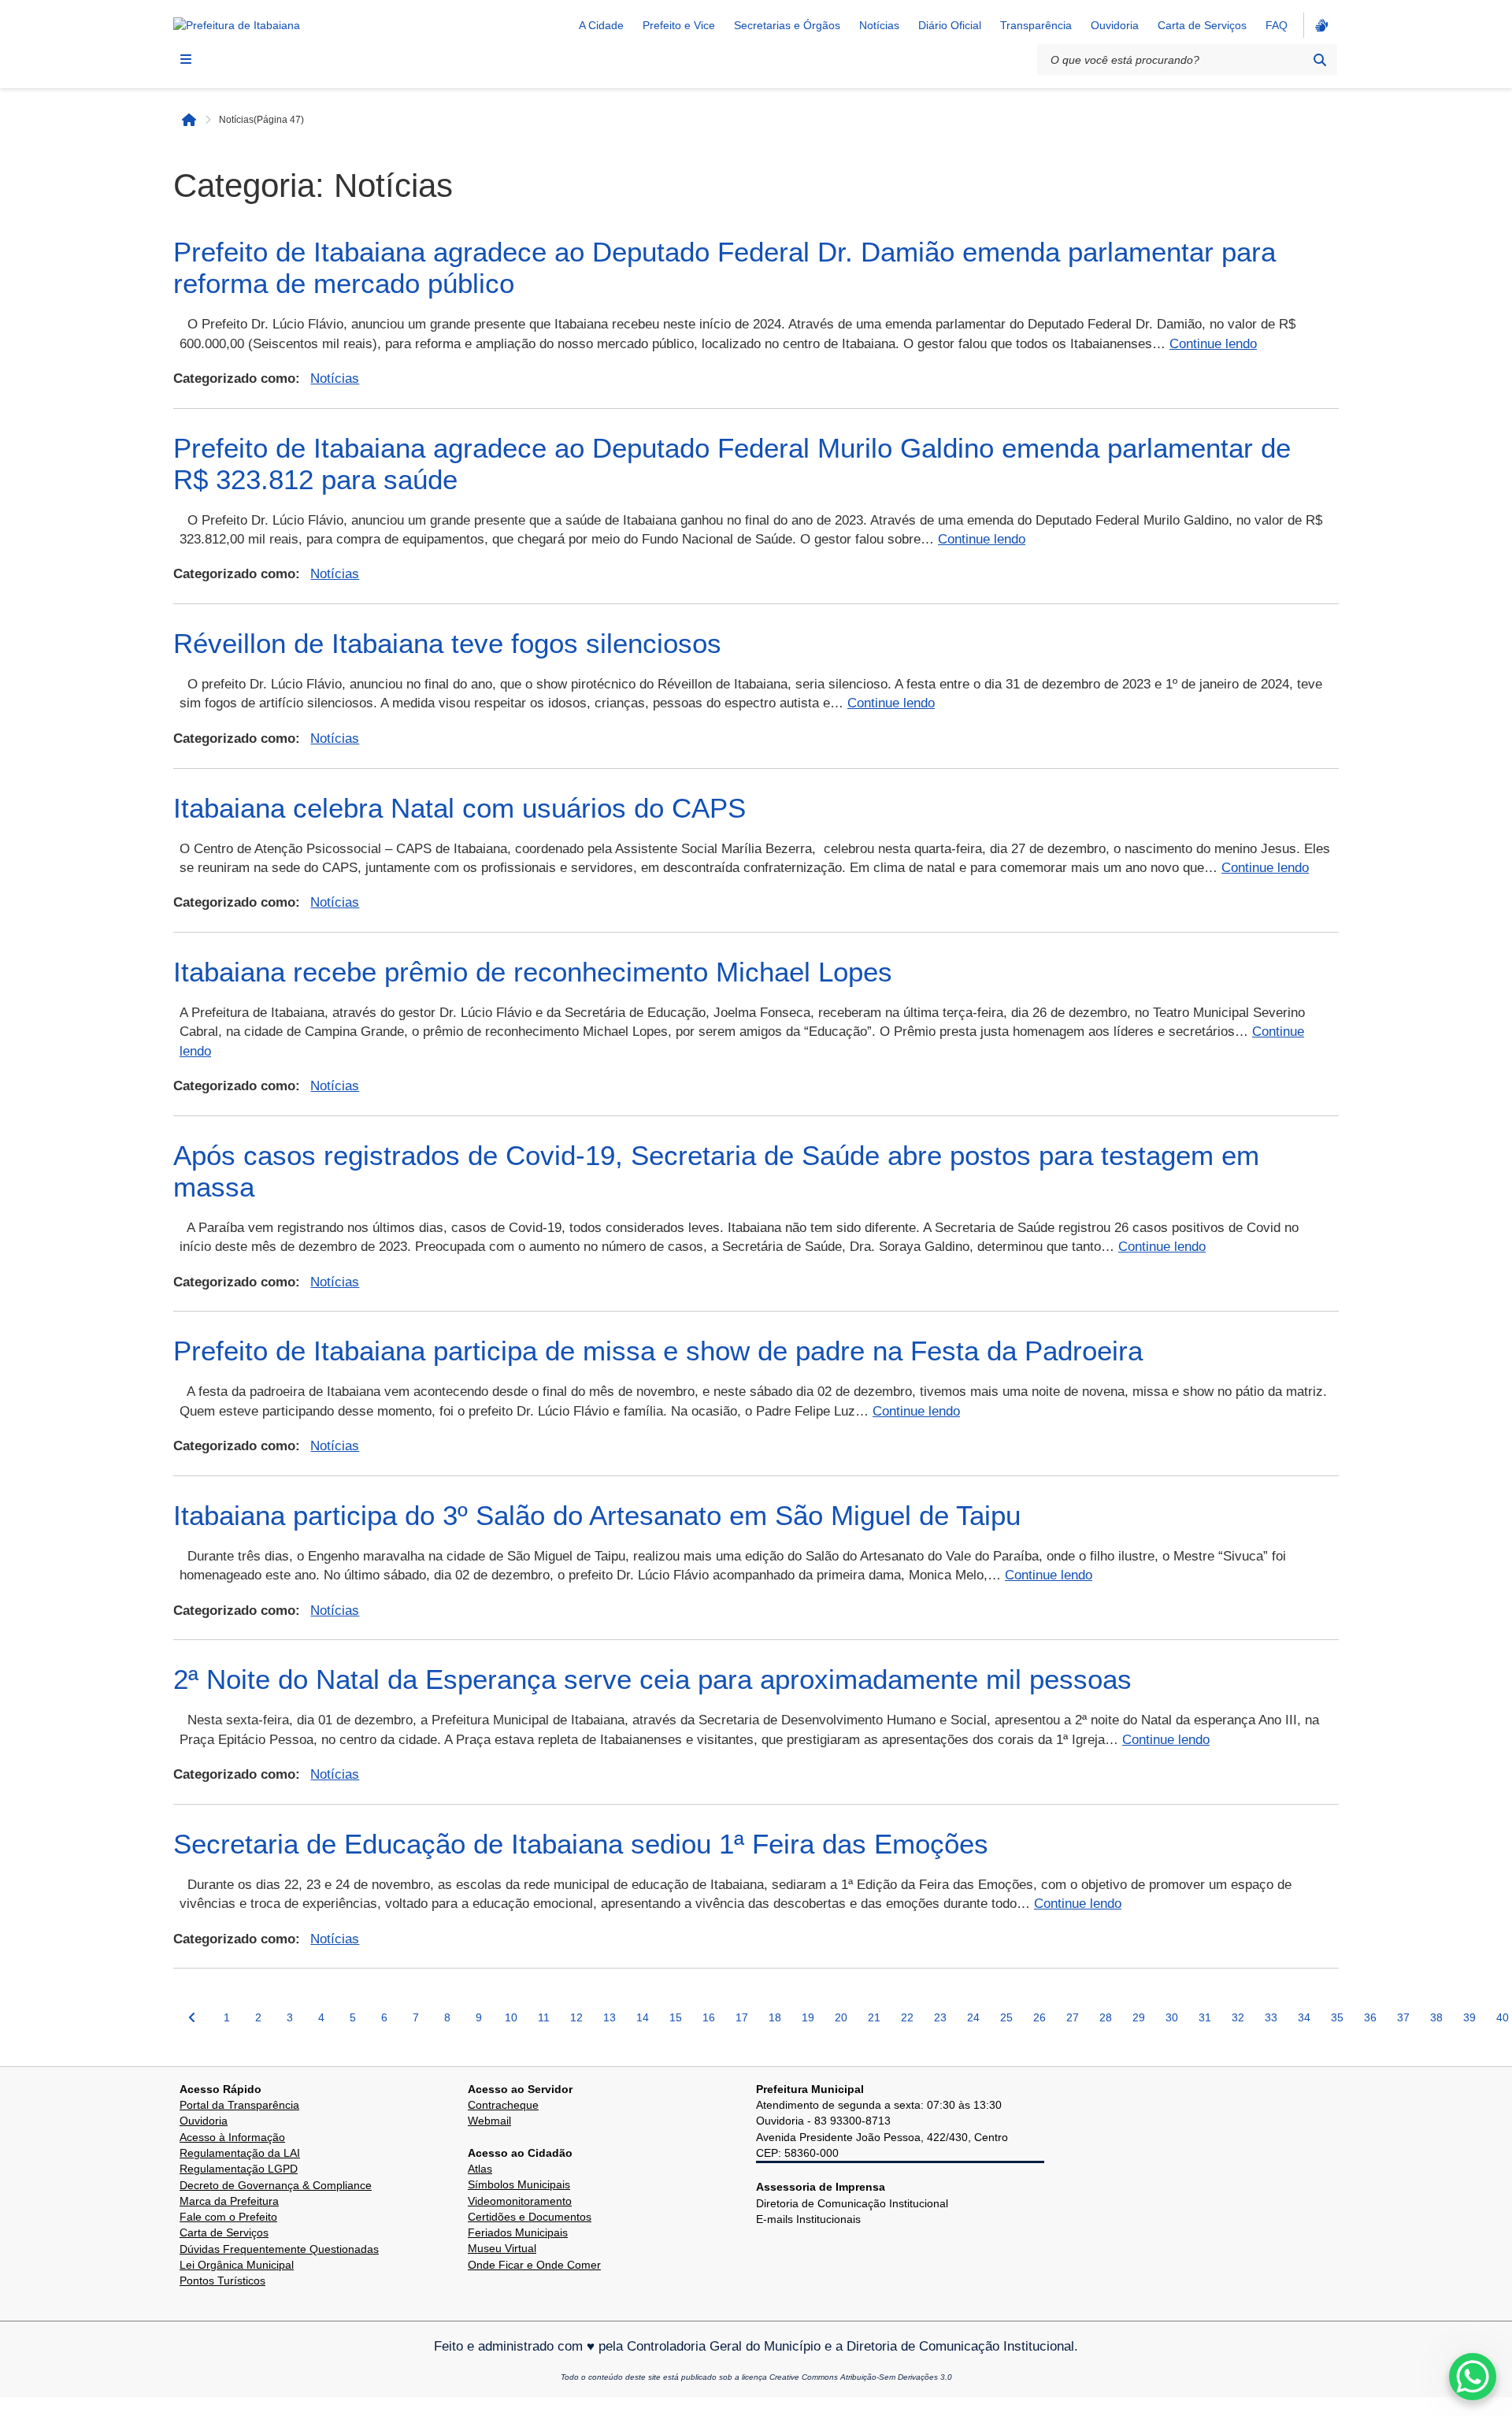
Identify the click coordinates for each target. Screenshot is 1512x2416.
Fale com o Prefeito (228, 2217)
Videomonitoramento (520, 2201)
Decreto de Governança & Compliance (276, 2185)
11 (544, 2017)
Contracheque (503, 2105)
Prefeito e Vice (679, 25)
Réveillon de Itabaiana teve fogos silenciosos (447, 643)
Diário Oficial (950, 25)
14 (643, 2017)
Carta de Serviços (1202, 25)
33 (1271, 2017)
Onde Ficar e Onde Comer (534, 2265)
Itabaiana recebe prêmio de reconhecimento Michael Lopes (533, 972)
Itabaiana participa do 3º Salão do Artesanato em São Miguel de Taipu (597, 1515)
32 (1238, 2017)
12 (576, 2017)
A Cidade (601, 25)
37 (1403, 2017)
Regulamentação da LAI (240, 2153)
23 (940, 2017)
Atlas (480, 2169)
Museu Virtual (502, 2248)
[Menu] (186, 59)
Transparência (1036, 25)
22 (907, 2017)
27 (1073, 2017)
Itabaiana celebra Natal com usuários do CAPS (460, 808)
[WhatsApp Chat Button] (1473, 2377)
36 (1370, 2017)
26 (1039, 2017)
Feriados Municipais (518, 2232)
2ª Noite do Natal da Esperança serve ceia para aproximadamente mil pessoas (652, 1679)
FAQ (1277, 25)
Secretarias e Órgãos (787, 25)
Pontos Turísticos (222, 2281)
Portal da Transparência (239, 2105)
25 (1006, 2017)
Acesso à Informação (232, 2137)
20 (841, 2017)
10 (511, 2017)
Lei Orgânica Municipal (237, 2265)
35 (1337, 2017)
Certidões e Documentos (530, 2217)
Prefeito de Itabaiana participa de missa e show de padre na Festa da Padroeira (658, 1351)
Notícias (879, 25)
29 (1139, 2017)
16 (709, 2017)
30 (1172, 2017)
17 (742, 2017)
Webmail (489, 2121)
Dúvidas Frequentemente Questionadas (279, 2249)
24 (973, 2017)
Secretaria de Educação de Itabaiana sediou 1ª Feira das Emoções (581, 1844)
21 (874, 2017)
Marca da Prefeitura (229, 2201)
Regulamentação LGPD (239, 2169)
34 (1304, 2017)
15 (676, 2017)
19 (808, 2017)
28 (1106, 2017)
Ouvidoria (1115, 25)
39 (1469, 2017)
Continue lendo (1213, 344)
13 (610, 2017)
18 (775, 2017)
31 (1205, 2017)
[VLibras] (1320, 25)
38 (1436, 2017)
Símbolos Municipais (519, 2184)
